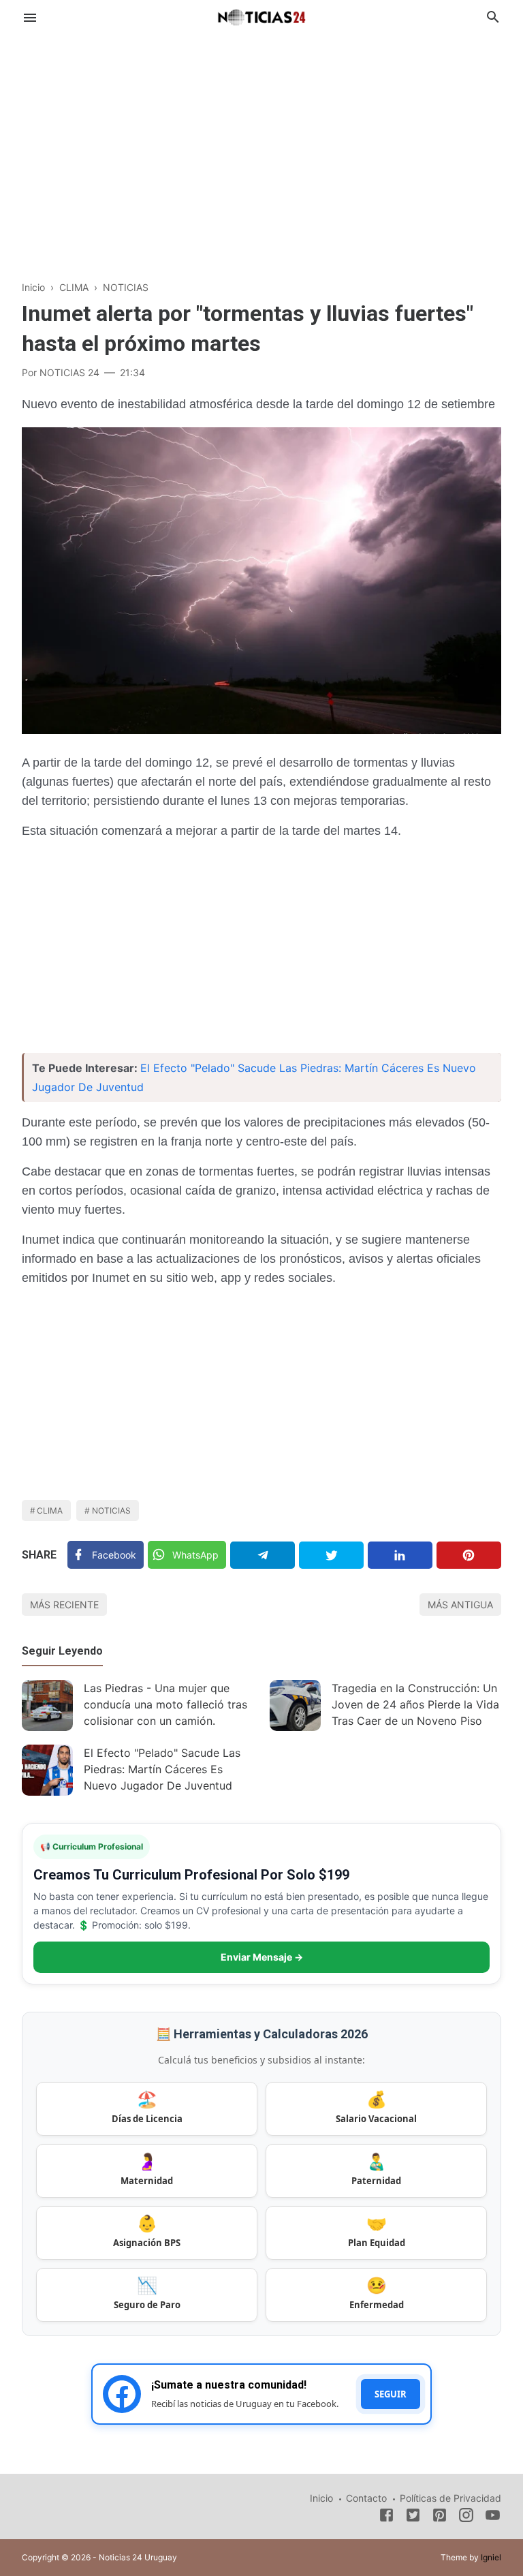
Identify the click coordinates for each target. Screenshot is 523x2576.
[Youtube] (493, 2517)
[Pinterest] (469, 1555)
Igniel (491, 2557)
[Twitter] (331, 1555)
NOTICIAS (111, 1511)
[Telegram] (263, 1555)
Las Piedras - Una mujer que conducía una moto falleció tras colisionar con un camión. (165, 1704)
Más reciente (64, 1605)
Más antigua (460, 1605)
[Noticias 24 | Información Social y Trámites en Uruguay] (261, 16)
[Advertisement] (261, 146)
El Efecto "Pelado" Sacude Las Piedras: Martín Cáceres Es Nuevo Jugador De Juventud (162, 1769)
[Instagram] (466, 2517)
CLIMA (50, 1511)
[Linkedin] (400, 1555)
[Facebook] (386, 2517)
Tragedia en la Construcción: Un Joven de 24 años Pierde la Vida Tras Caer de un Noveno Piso (415, 1704)
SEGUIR (391, 2394)
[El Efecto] (47, 1770)
